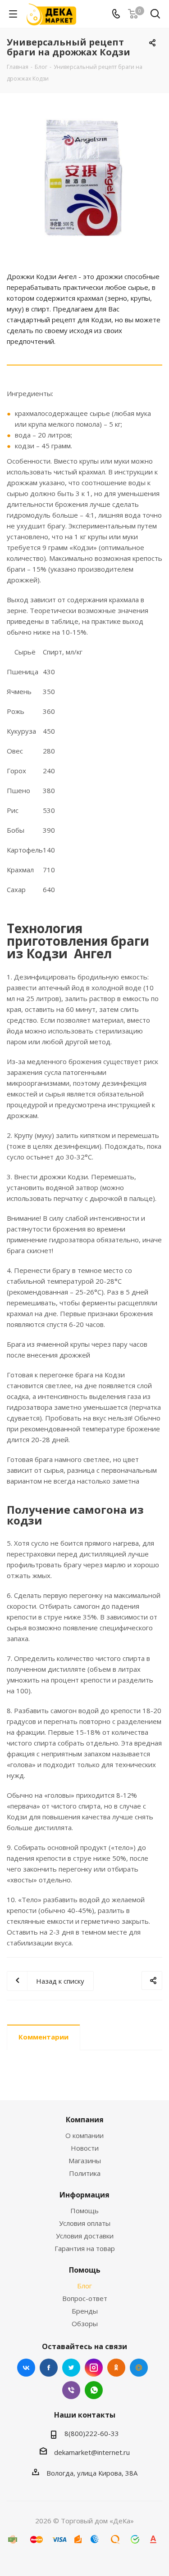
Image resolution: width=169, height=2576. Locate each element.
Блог (84, 2286)
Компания (85, 2120)
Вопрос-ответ (85, 2298)
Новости (85, 2148)
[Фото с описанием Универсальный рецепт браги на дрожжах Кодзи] (84, 178)
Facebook (49, 2368)
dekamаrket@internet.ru (92, 2452)
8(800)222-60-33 (92, 2433)
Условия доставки (85, 2236)
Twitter (71, 2368)
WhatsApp (94, 2390)
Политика (85, 2173)
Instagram (94, 2368)
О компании (84, 2135)
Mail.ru (139, 2368)
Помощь (84, 2211)
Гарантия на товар (85, 2248)
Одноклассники (116, 2368)
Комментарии (43, 2037)
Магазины (85, 2161)
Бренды (85, 2311)
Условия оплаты (85, 2223)
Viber (71, 2390)
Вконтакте (26, 2368)
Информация (84, 2195)
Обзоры (85, 2323)
